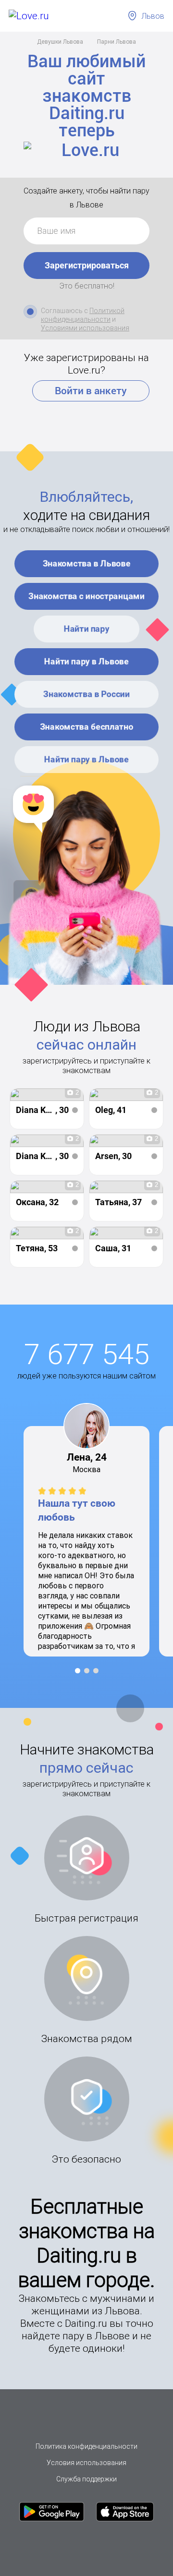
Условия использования (86, 2463)
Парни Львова (117, 42)
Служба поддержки (86, 2479)
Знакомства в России (86, 694)
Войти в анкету (91, 391)
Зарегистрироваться (87, 265)
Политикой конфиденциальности (83, 315)
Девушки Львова (60, 42)
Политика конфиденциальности (86, 2446)
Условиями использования (85, 328)
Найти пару (87, 629)
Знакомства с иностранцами (86, 596)
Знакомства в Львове (87, 563)
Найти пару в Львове (86, 661)
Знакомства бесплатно (86, 726)
